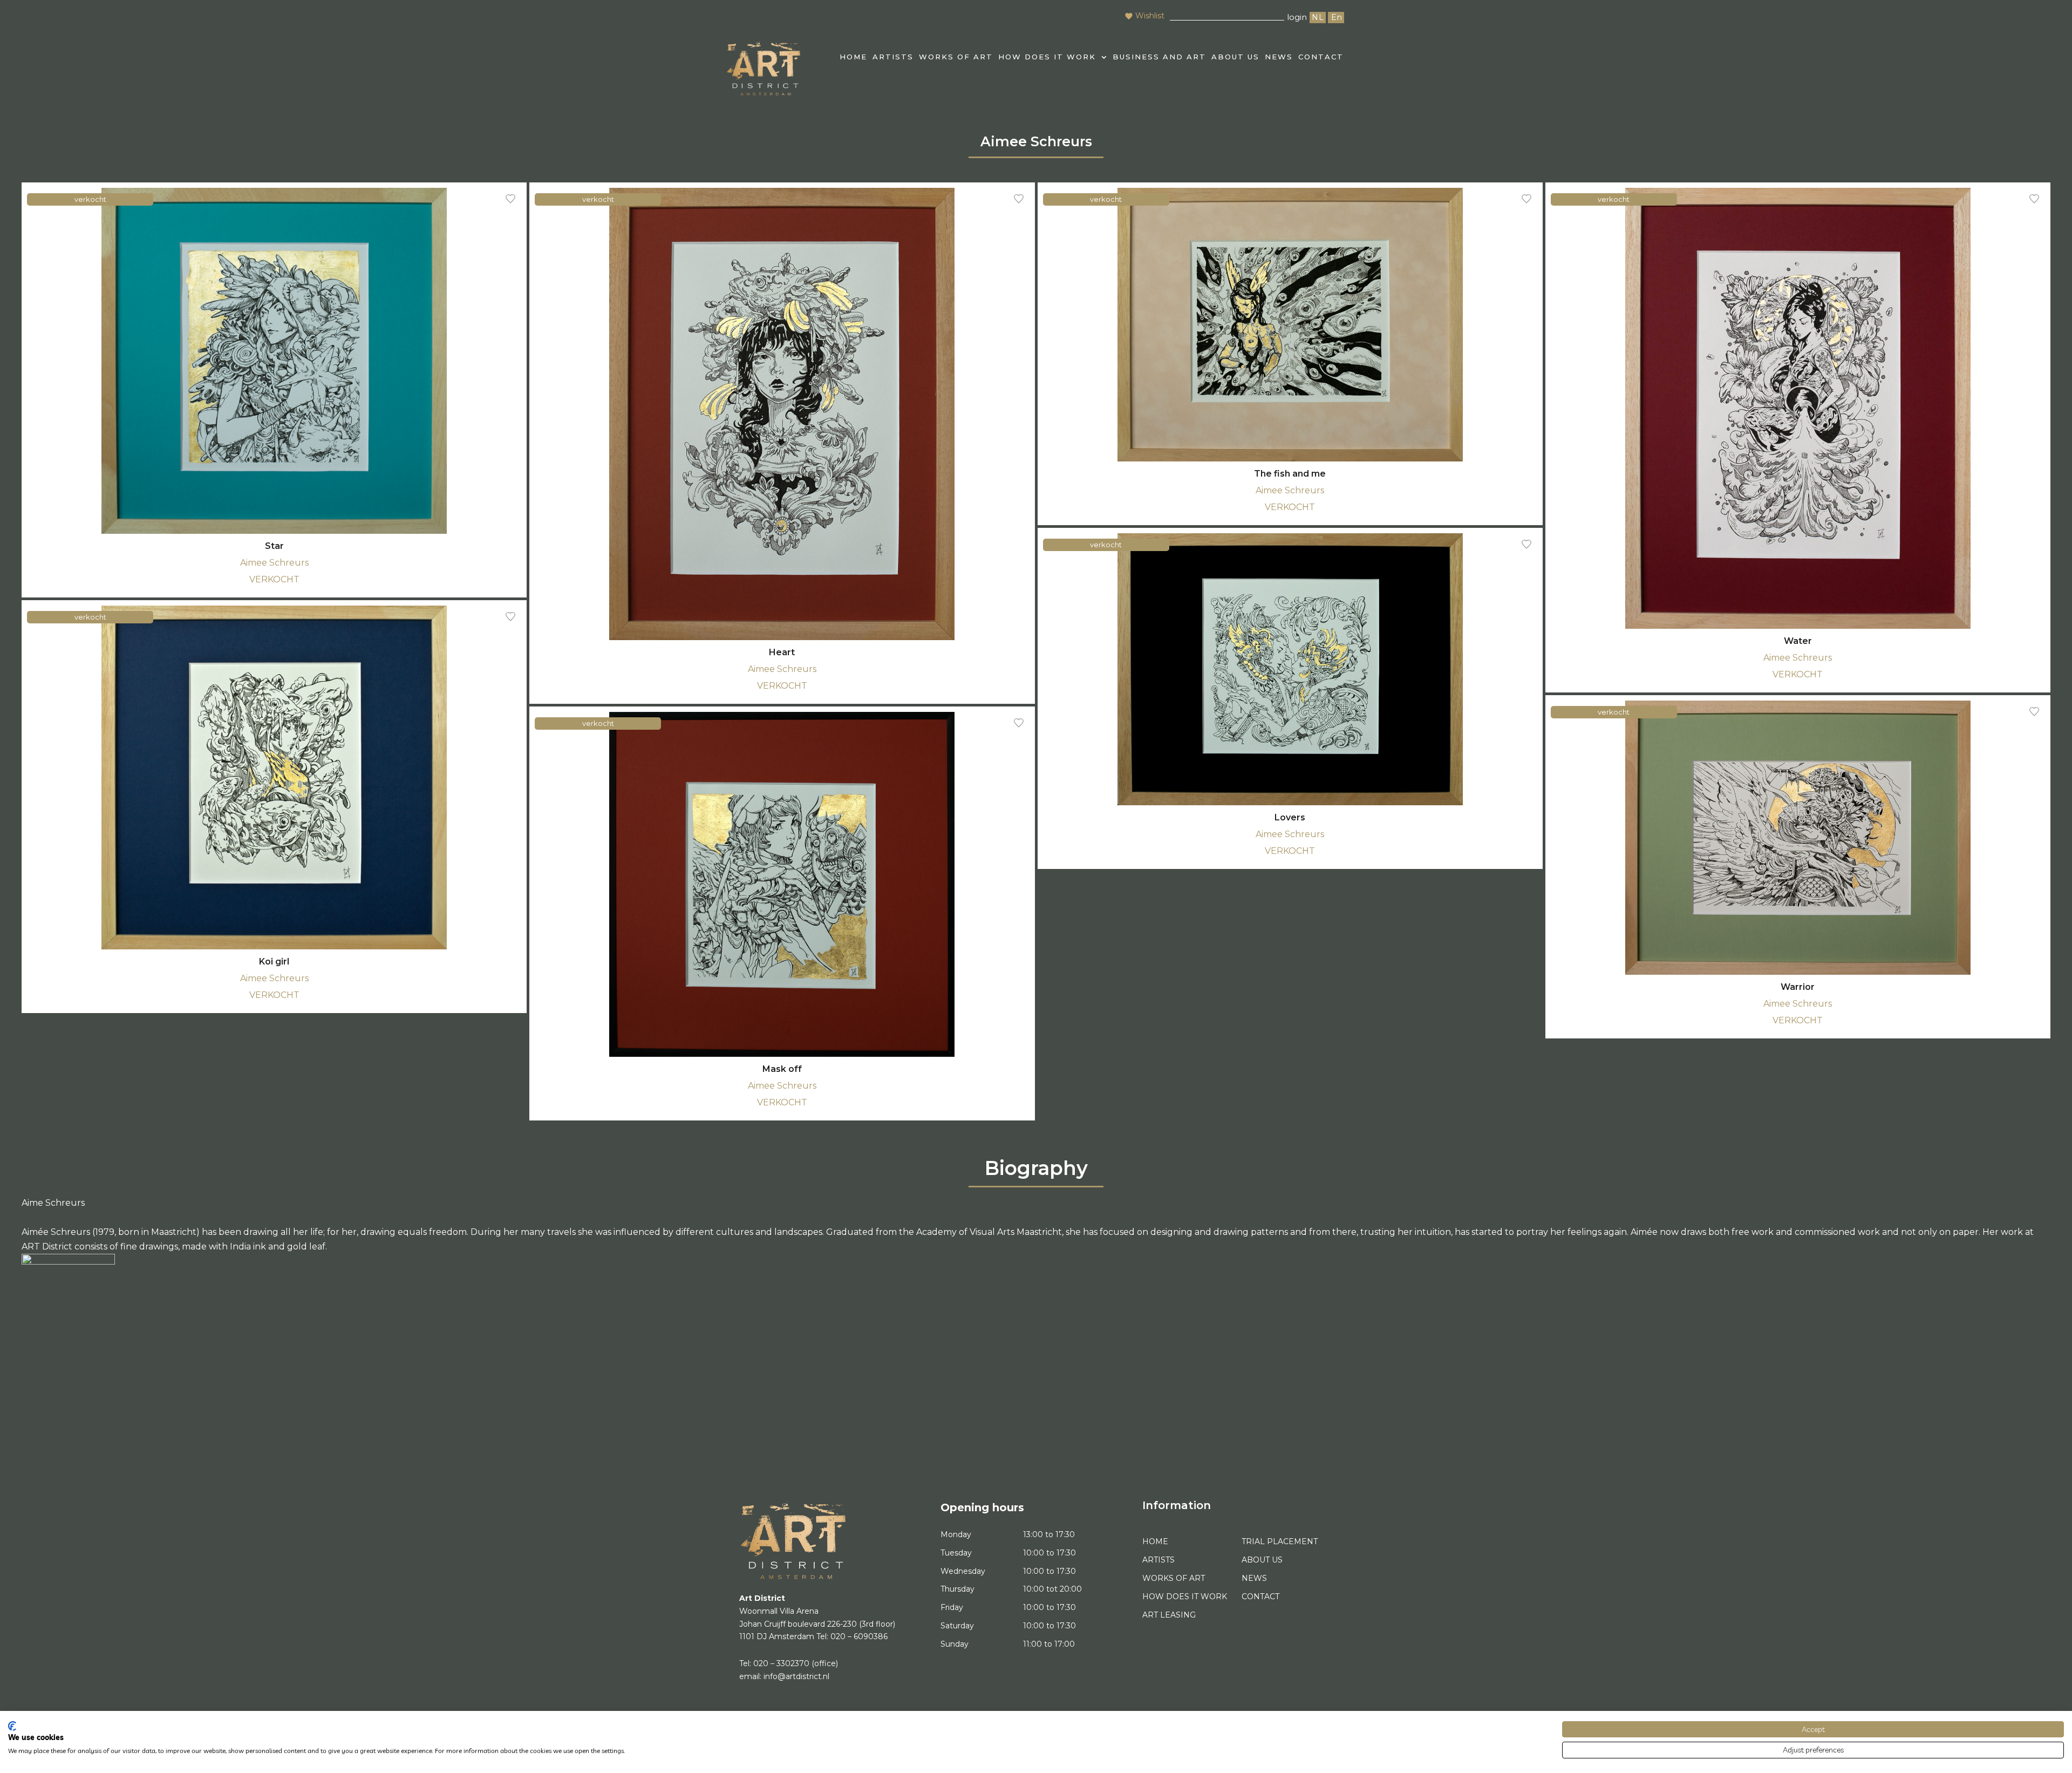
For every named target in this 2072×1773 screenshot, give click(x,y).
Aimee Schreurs (274, 563)
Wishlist (1150, 16)
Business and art (1159, 57)
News (1279, 57)
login (1297, 17)
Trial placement (1280, 1541)
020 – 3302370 (781, 1663)
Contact (1321, 57)
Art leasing (1169, 1615)
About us (1235, 57)
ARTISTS (893, 57)
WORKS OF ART (956, 57)
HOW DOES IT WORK (1047, 57)
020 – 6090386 (859, 1636)
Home (1155, 1541)
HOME (853, 57)
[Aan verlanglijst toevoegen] (510, 199)
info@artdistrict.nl (796, 1676)
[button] (1053, 57)
